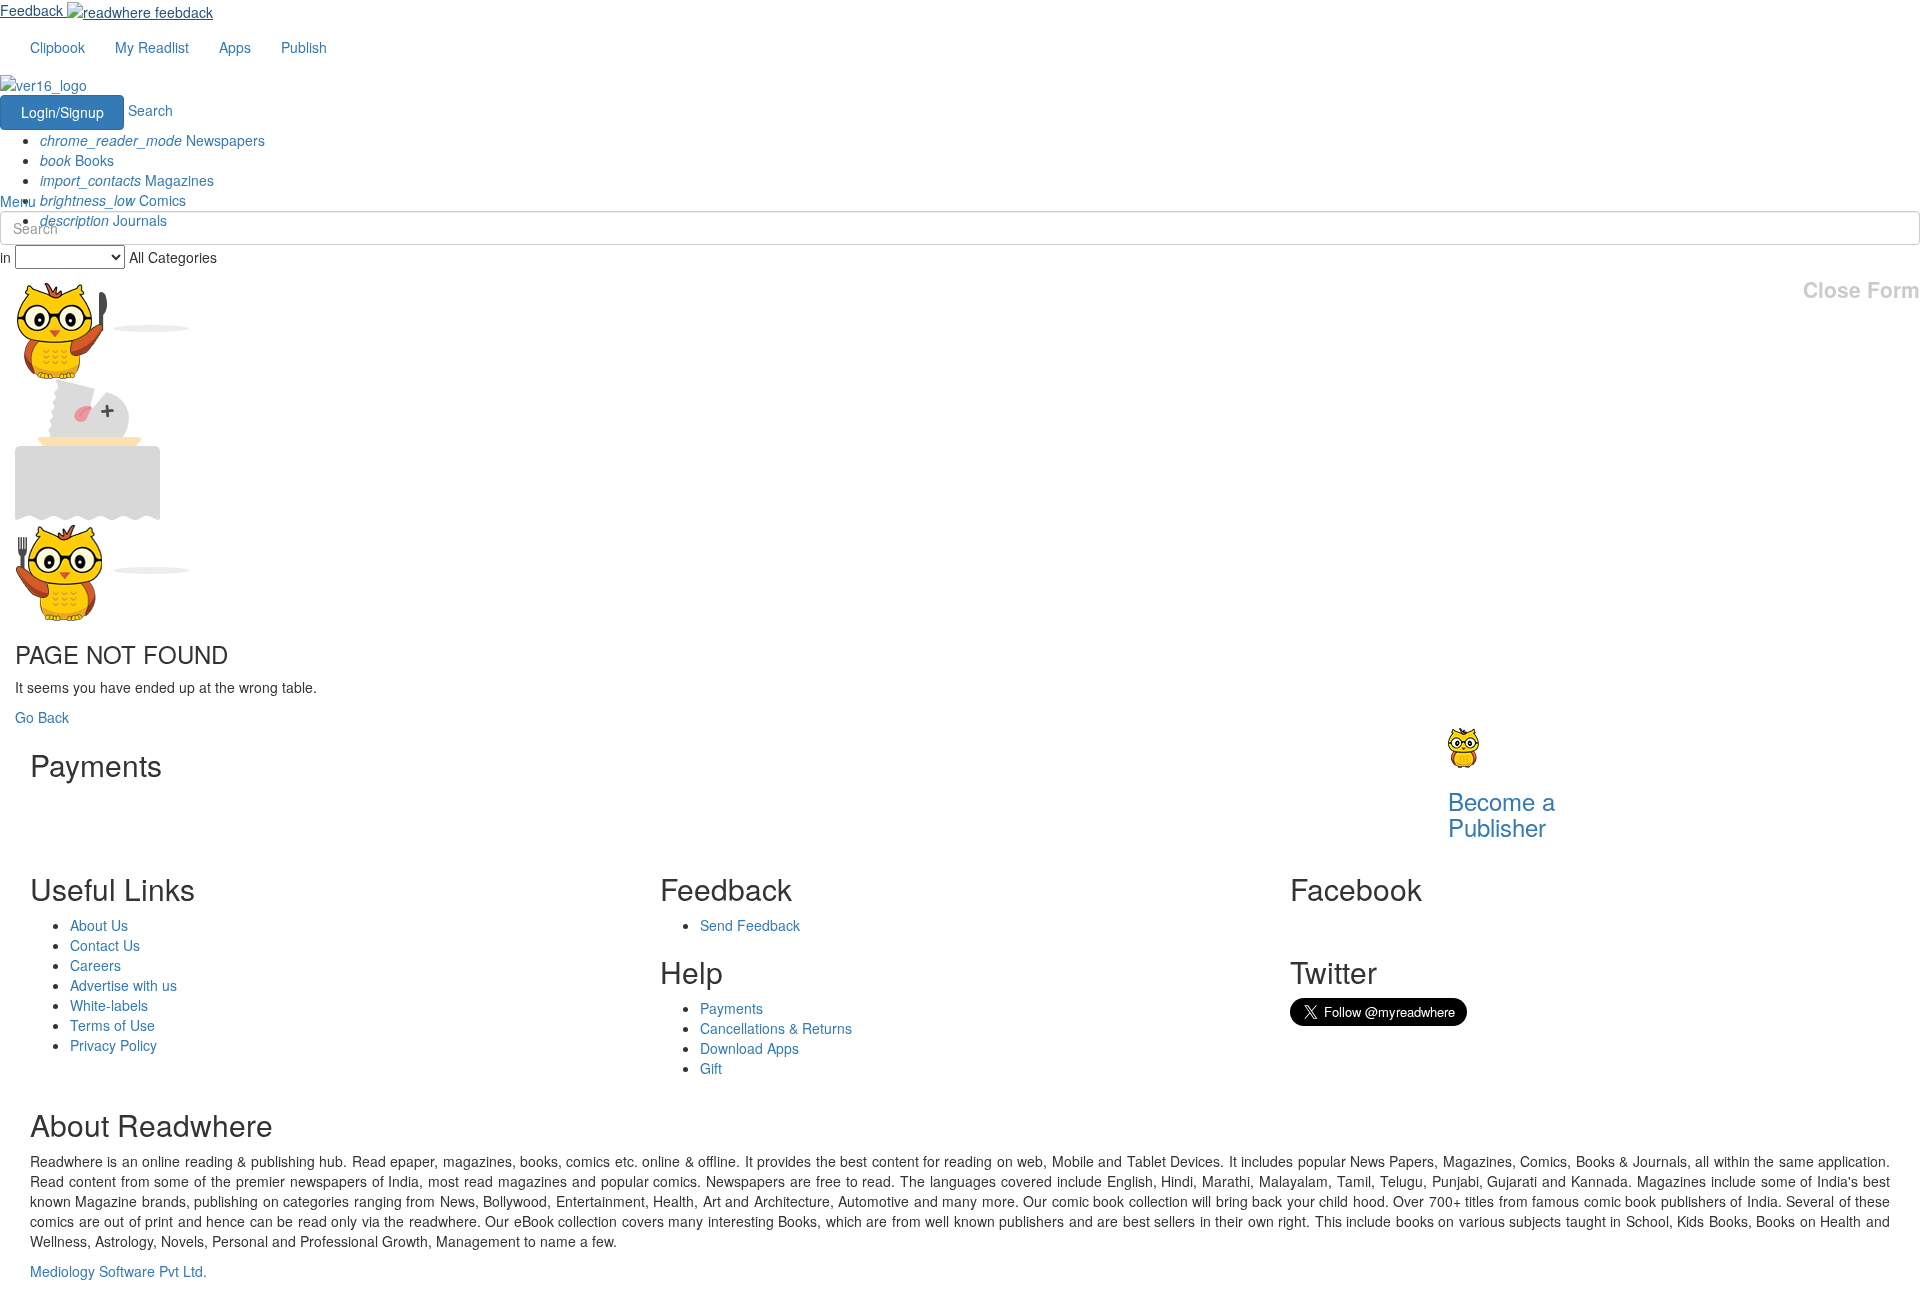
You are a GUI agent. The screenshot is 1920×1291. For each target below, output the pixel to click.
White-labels (109, 1005)
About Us (99, 925)
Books (77, 160)
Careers (95, 965)
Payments (731, 1008)
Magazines (127, 180)
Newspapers (152, 140)
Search (150, 110)
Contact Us (105, 945)
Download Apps (749, 1048)
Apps (235, 47)
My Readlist (152, 47)
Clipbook (57, 47)
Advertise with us (123, 985)
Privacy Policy (113, 1045)
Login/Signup (62, 112)
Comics (113, 200)
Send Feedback (750, 925)
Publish (304, 47)
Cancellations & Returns (776, 1028)
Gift (711, 1068)
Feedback (31, 10)
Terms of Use (112, 1025)
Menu (18, 201)
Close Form (1861, 289)
